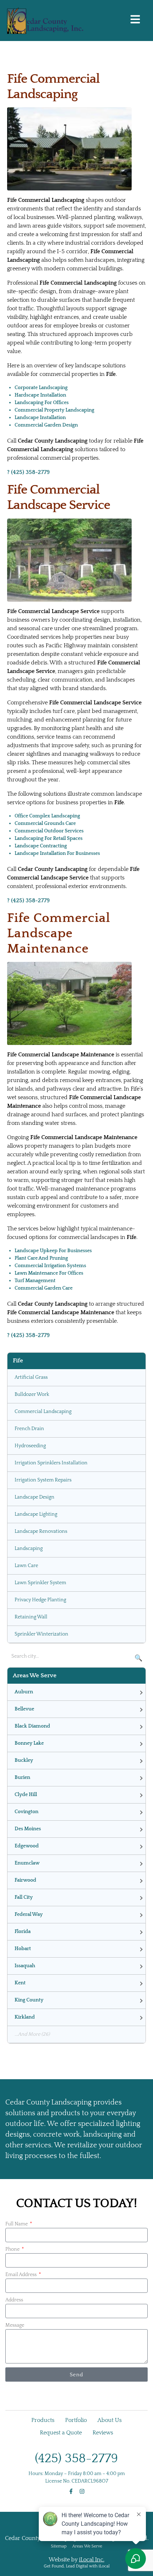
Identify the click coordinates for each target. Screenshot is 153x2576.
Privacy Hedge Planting (40, 1600)
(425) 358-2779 (76, 2458)
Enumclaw (27, 1863)
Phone (13, 2249)
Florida (23, 1932)
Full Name (17, 2224)
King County (29, 2000)
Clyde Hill (26, 1795)
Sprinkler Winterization (41, 1634)
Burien (22, 1777)
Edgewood (27, 1846)
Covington (27, 1812)
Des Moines (28, 1829)
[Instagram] (82, 2491)
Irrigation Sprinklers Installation (51, 1463)
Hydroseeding (30, 1446)
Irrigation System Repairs (43, 1480)
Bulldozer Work (32, 1394)
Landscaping (29, 1549)
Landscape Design (35, 1497)
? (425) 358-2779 (28, 472)
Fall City (24, 1897)
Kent (20, 1983)
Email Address (22, 2275)
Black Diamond (32, 1726)
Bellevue (24, 1709)
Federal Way (29, 1914)
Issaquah (25, 1966)
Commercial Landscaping (43, 1412)
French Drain (29, 1429)
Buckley (24, 1760)
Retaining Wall (31, 1617)
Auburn (24, 1692)
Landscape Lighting (36, 1514)
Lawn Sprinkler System (40, 1583)
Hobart (23, 1949)
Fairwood (25, 1880)
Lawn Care (26, 1566)
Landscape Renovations (41, 1531)
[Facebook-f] (71, 2491)
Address (14, 2300)
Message (15, 2325)
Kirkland (25, 2017)
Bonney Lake (29, 1743)
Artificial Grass (31, 1377)
